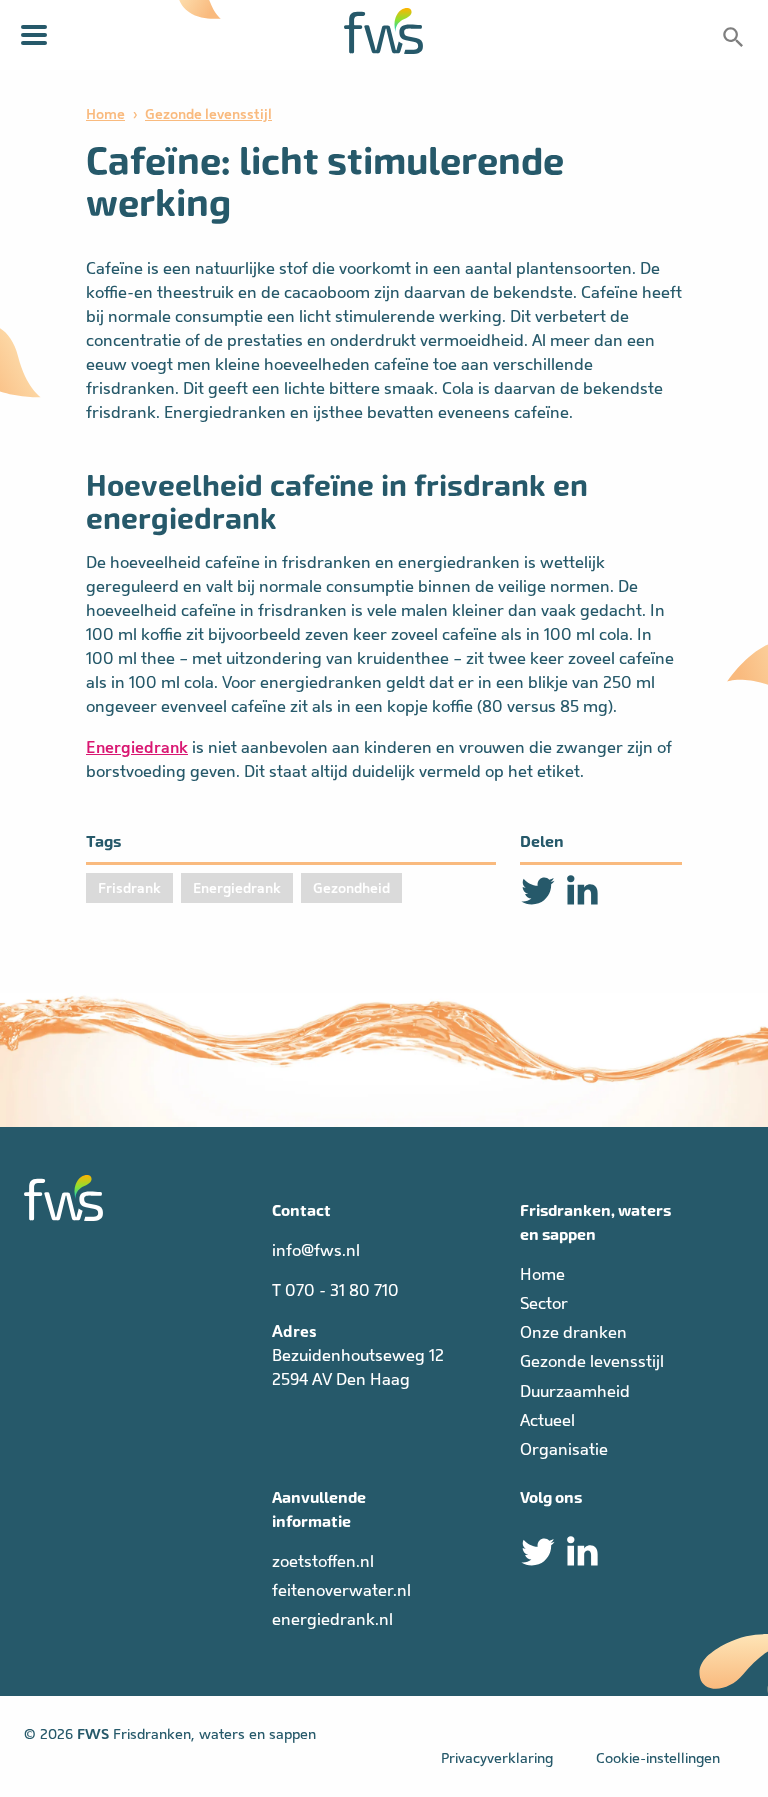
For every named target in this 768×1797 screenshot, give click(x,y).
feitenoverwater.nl (341, 1590)
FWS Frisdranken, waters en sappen (384, 31)
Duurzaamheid (575, 1391)
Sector (544, 1303)
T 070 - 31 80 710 (335, 1290)
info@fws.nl (316, 1250)
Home (105, 114)
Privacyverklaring (497, 1758)
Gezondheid (351, 888)
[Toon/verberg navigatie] (34, 35)
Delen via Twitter (538, 891)
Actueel (547, 1420)
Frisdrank (129, 888)
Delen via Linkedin (582, 891)
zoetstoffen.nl (323, 1561)
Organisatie (564, 1449)
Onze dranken (573, 1332)
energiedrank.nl (332, 1619)
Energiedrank (137, 747)
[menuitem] (632, 1275)
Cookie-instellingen (658, 1758)
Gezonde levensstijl (208, 114)
